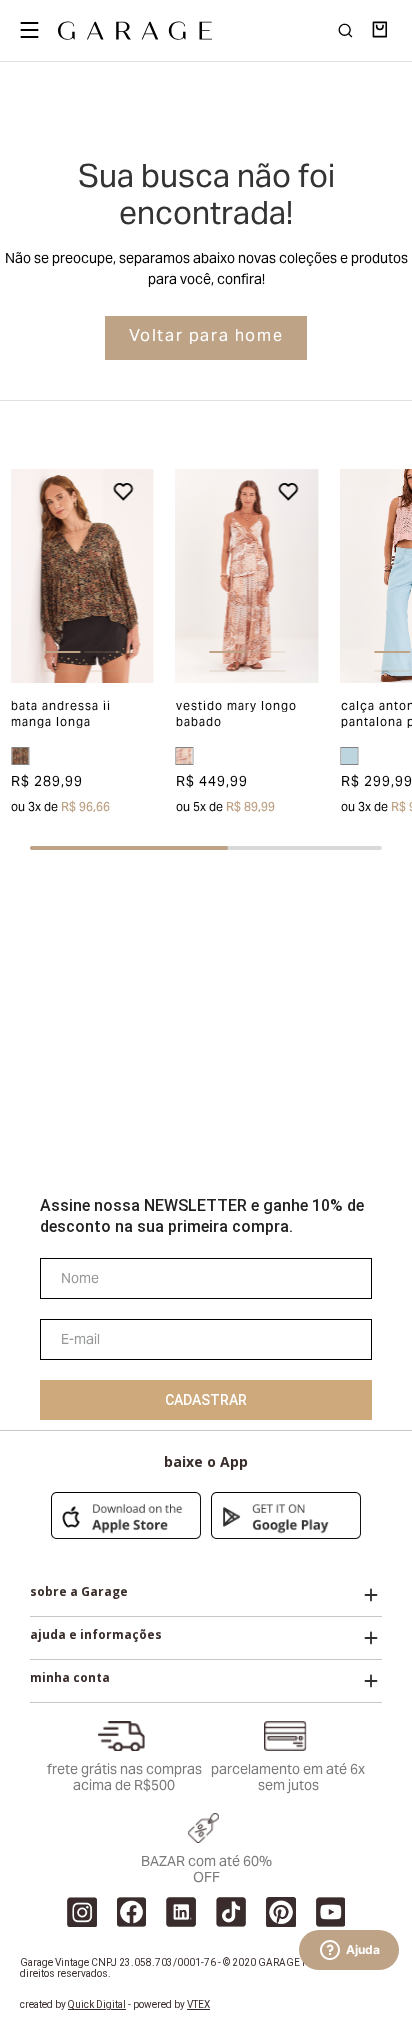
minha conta (70, 1678)
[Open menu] (29, 30)
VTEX (198, 2004)
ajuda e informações (96, 1635)
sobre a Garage (79, 1592)
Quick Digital (97, 2004)
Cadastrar (206, 1400)
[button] (25, 576)
